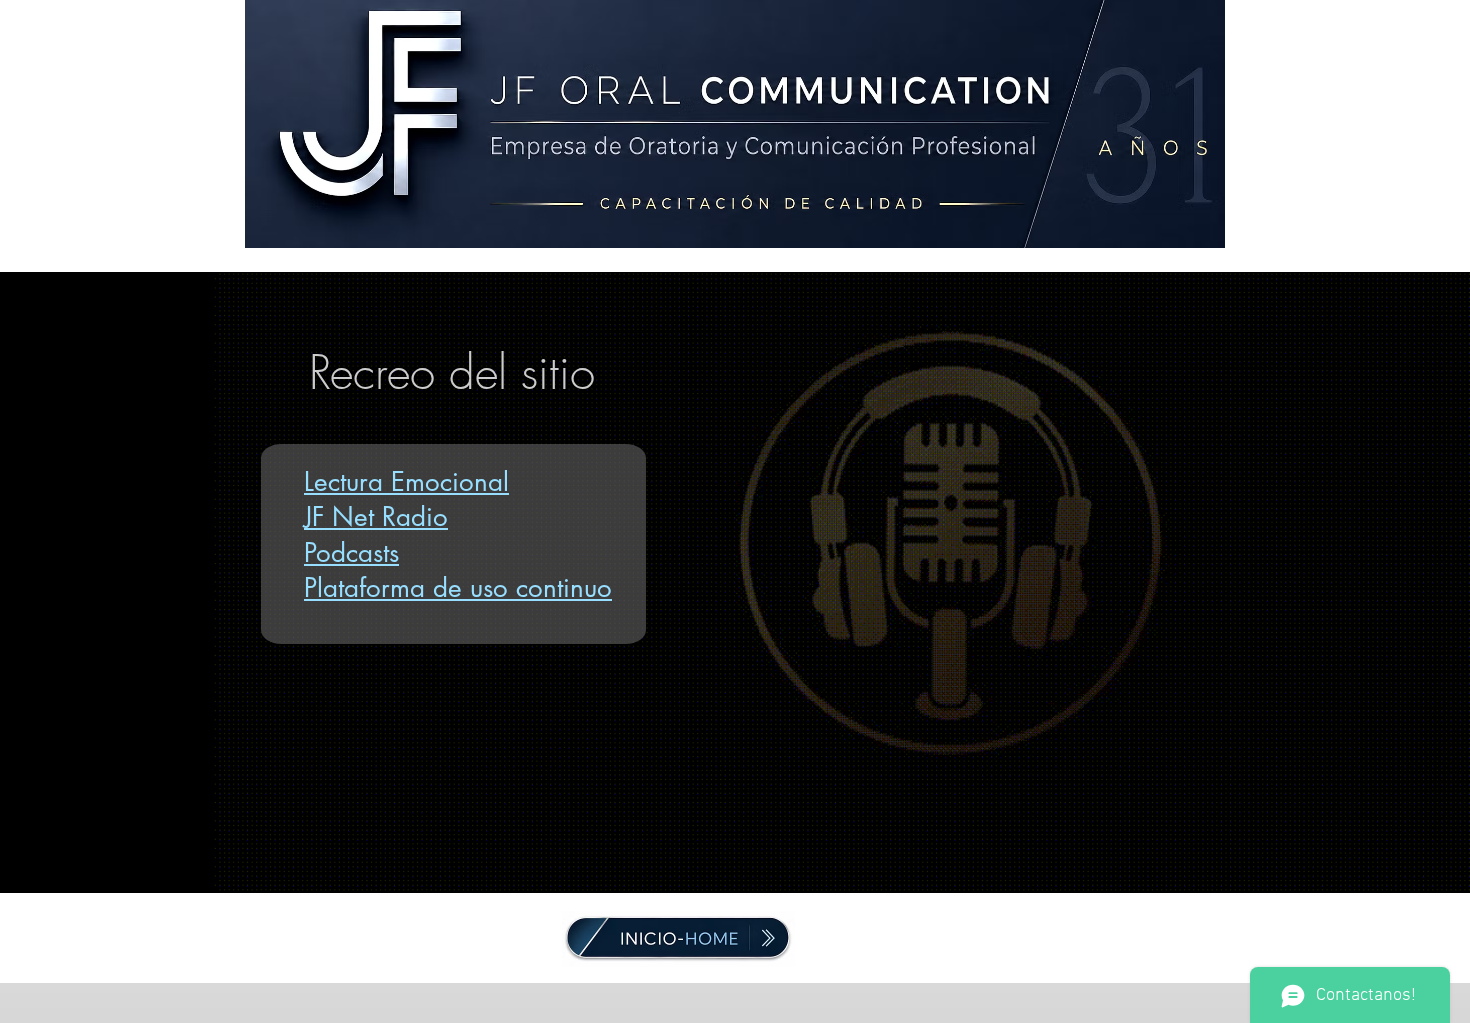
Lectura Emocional (406, 482)
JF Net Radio (376, 517)
